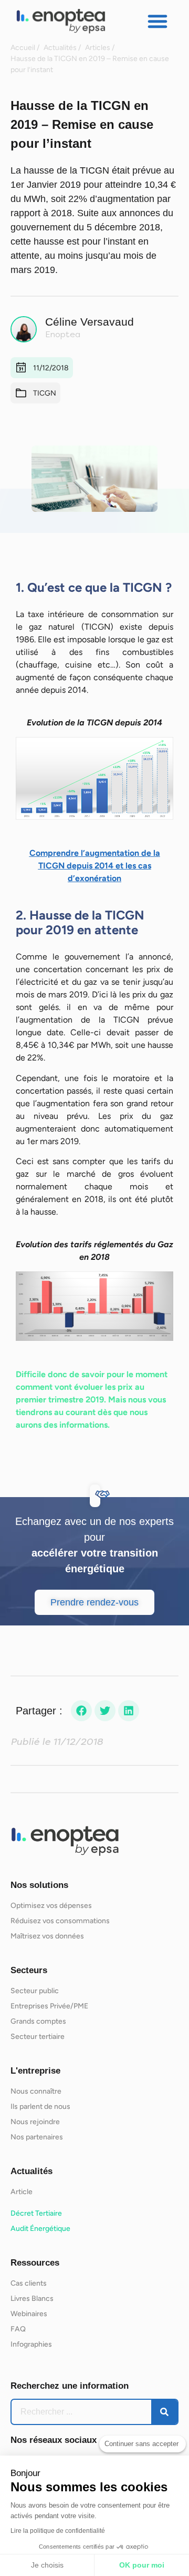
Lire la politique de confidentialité (58, 2531)
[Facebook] (81, 1711)
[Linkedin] (129, 1711)
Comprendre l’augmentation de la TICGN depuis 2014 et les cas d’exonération (95, 866)
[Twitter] (105, 1711)
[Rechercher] (164, 2412)
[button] (157, 21)
